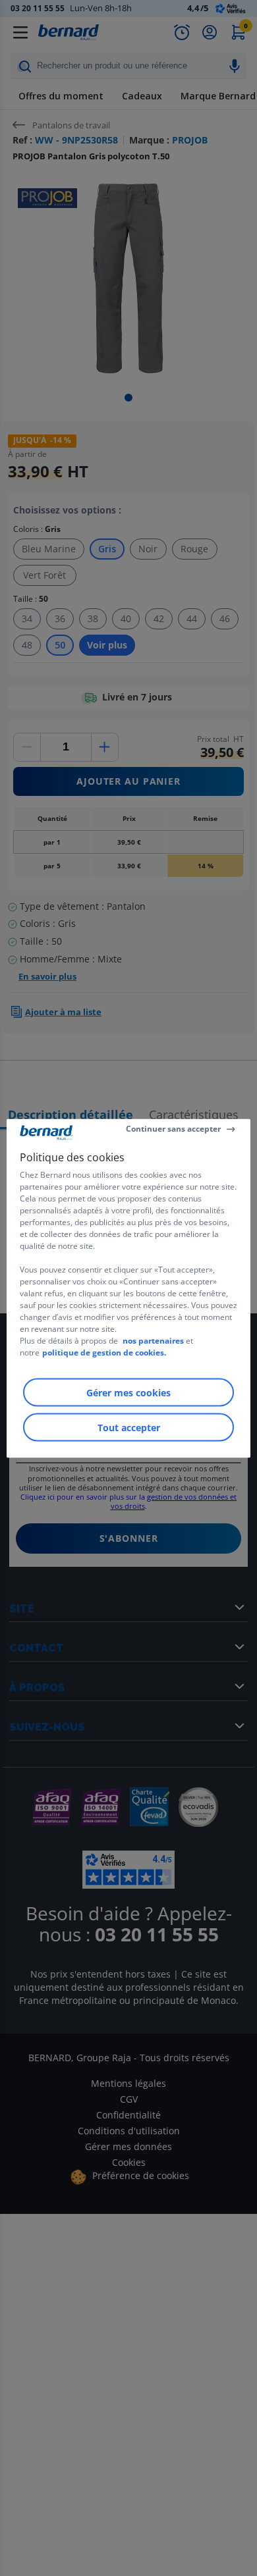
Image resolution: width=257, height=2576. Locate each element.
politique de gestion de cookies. (104, 1352)
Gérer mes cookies (128, 1392)
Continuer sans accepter (173, 1129)
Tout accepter (129, 1427)
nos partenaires (153, 1340)
